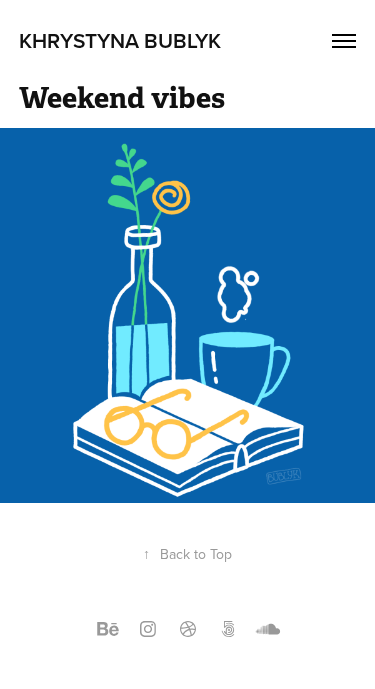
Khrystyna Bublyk (120, 40)
